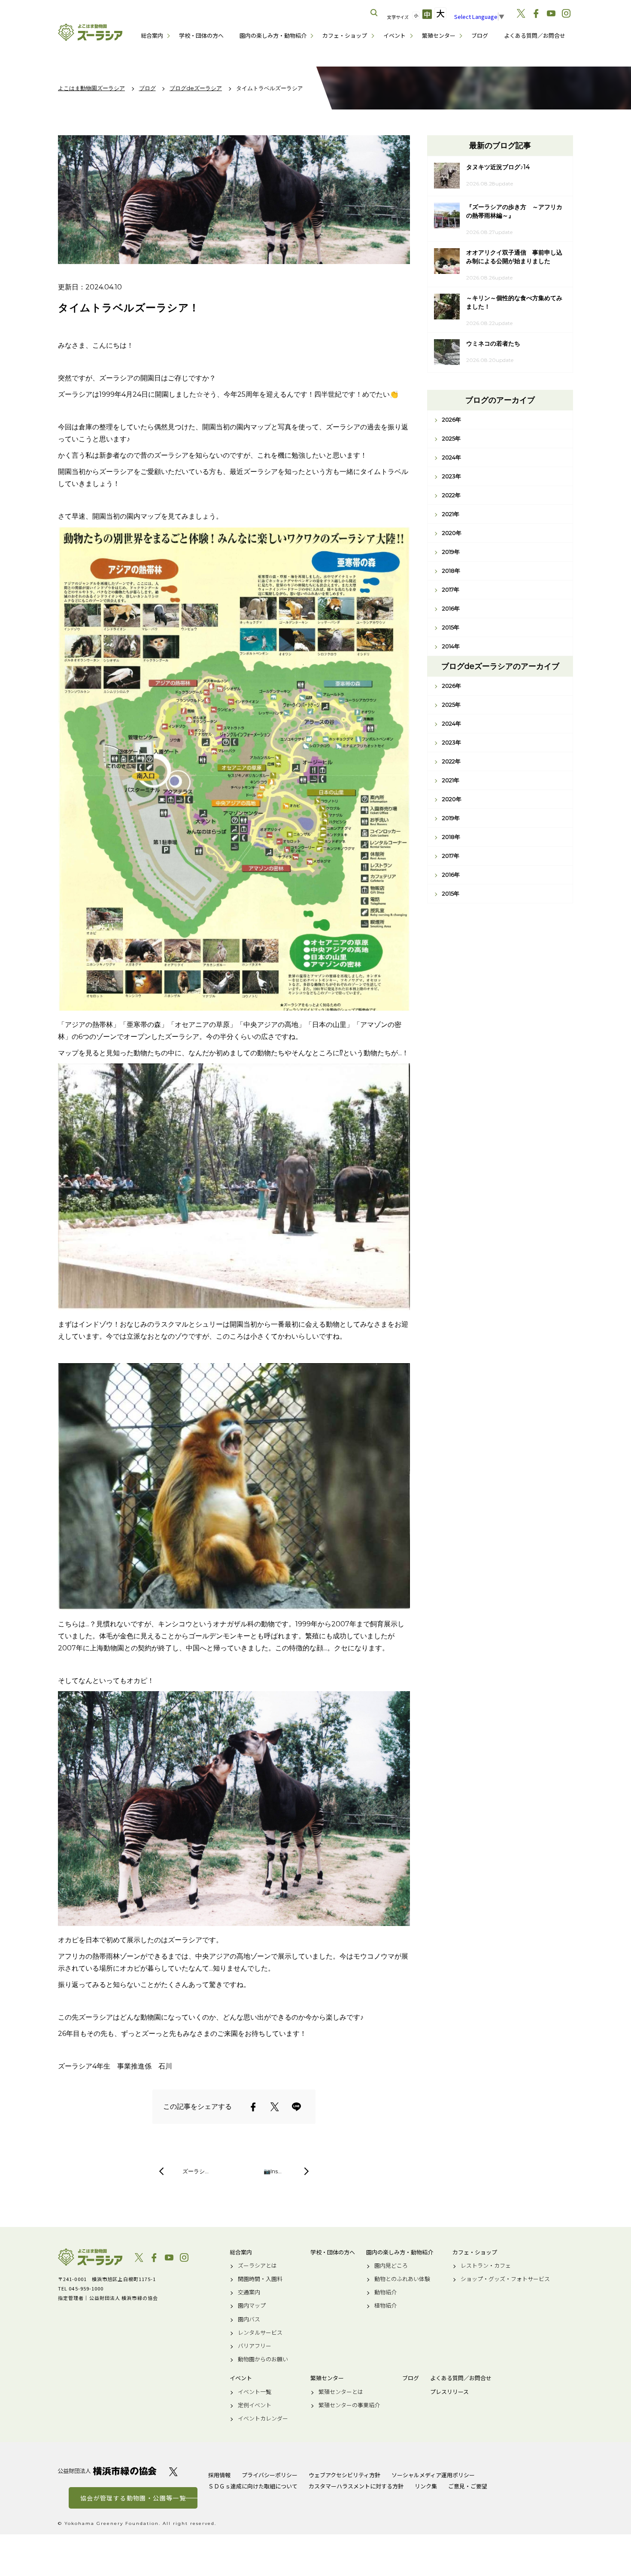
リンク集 (426, 2486)
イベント (394, 35)
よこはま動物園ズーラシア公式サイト (90, 32)
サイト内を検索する (374, 13)
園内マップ (252, 2306)
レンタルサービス (260, 2333)
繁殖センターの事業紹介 (349, 2405)
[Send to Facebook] (253, 2107)
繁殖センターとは (341, 2392)
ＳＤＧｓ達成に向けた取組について (253, 2486)
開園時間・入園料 (260, 2279)
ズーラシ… (196, 2171)
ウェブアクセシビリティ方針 (344, 2475)
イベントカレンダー (263, 2418)
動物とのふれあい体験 (402, 2279)
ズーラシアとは (257, 2266)
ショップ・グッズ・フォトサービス (505, 2279)
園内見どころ (391, 2266)
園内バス (249, 2319)
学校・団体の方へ (201, 35)
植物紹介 (385, 2306)
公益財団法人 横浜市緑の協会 (107, 2471)
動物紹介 (385, 2292)
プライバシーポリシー (270, 2475)
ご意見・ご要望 (468, 2486)
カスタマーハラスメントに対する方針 (356, 2486)
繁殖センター (439, 35)
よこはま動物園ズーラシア (90, 2257)
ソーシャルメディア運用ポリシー (433, 2475)
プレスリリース (449, 2392)
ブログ (480, 35)
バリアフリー (255, 2346)
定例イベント (255, 2405)
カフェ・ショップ (345, 35)
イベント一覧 (255, 2392)
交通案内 (249, 2292)
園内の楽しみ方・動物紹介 (273, 35)
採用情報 (219, 2475)
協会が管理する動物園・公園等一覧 (133, 2498)
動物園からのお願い (263, 2359)
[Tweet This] (275, 2107)
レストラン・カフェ (486, 2266)
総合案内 (152, 35)
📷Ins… (273, 2171)
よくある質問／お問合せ (535, 35)
